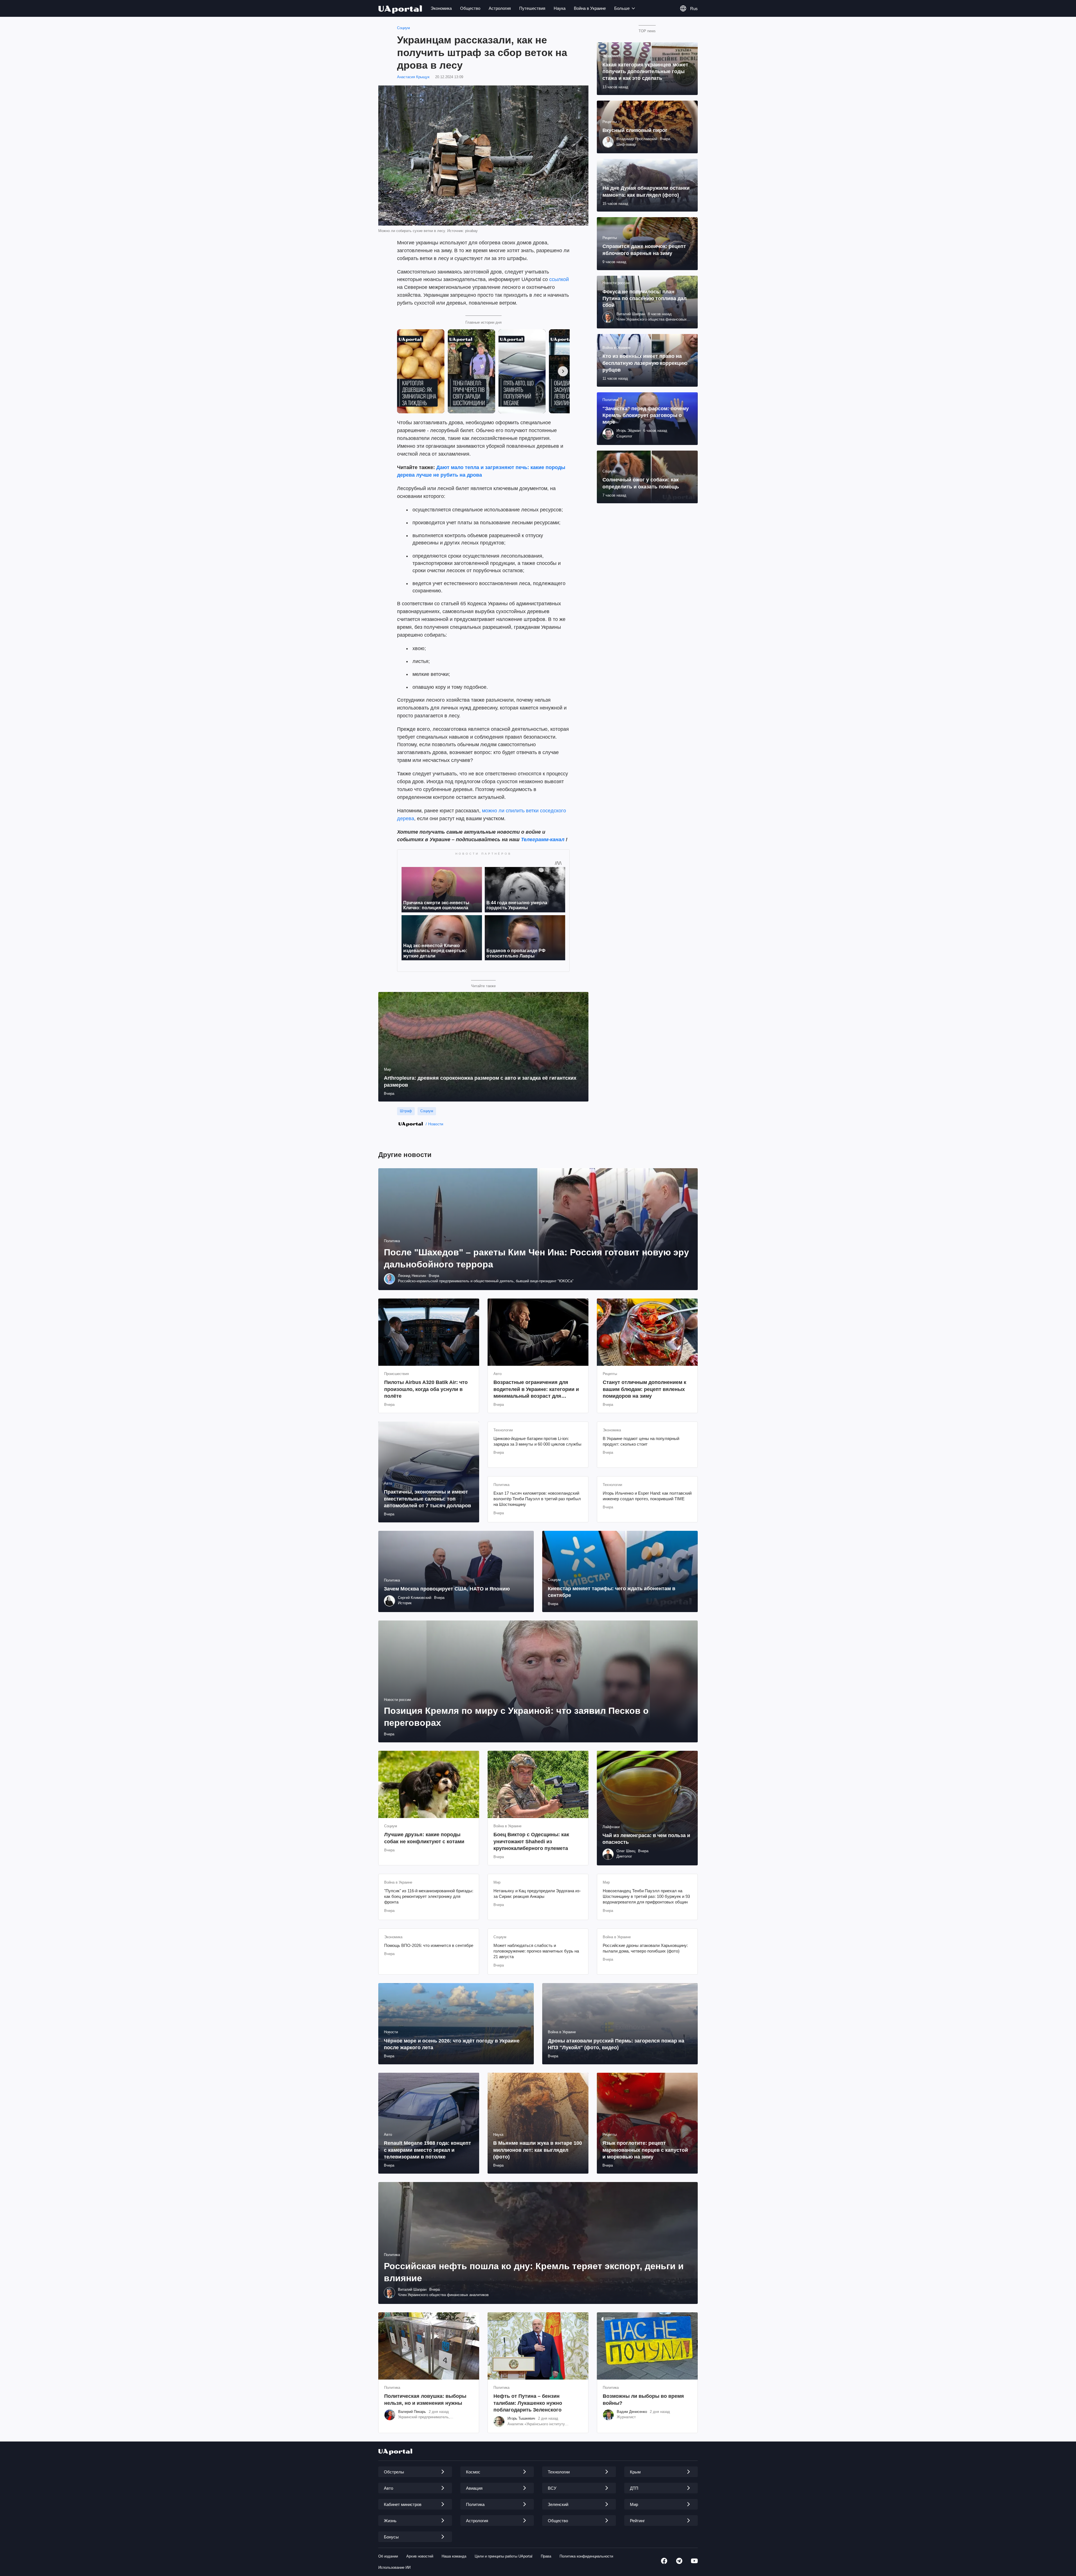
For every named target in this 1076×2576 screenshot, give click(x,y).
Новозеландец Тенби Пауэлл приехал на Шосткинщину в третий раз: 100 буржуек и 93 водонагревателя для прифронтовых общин (646, 1896)
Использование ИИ (394, 2567)
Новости (436, 1124)
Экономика (441, 8)
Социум (403, 28)
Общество (470, 8)
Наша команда (454, 2556)
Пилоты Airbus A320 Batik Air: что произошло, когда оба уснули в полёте (426, 1389)
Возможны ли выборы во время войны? (643, 2399)
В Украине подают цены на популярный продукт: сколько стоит (641, 1441)
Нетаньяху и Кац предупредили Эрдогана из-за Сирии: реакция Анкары (537, 1894)
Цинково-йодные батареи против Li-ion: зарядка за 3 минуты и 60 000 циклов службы (537, 1441)
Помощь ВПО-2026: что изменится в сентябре (429, 1945)
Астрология (500, 8)
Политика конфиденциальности (586, 2556)
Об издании (388, 2556)
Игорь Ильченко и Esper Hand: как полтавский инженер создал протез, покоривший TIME (647, 1496)
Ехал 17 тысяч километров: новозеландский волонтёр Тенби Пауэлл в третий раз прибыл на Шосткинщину (537, 1499)
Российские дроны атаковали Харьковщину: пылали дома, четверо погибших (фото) (645, 1948)
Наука (560, 8)
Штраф (406, 1111)
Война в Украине (590, 8)
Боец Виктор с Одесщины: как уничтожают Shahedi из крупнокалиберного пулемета (531, 1841)
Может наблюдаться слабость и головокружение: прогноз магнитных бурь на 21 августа (536, 1951)
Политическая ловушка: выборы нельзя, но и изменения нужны (425, 2399)
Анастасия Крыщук (413, 77)
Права (546, 2556)
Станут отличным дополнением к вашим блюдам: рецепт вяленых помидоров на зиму (644, 1389)
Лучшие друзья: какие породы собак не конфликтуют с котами (424, 1838)
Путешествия (532, 8)
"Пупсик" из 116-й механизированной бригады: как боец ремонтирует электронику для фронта (429, 1896)
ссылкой (559, 279)
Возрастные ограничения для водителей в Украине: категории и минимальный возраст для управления (536, 1389)
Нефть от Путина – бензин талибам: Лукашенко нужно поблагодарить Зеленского (528, 2403)
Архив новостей (420, 2556)
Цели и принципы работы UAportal (504, 2556)
